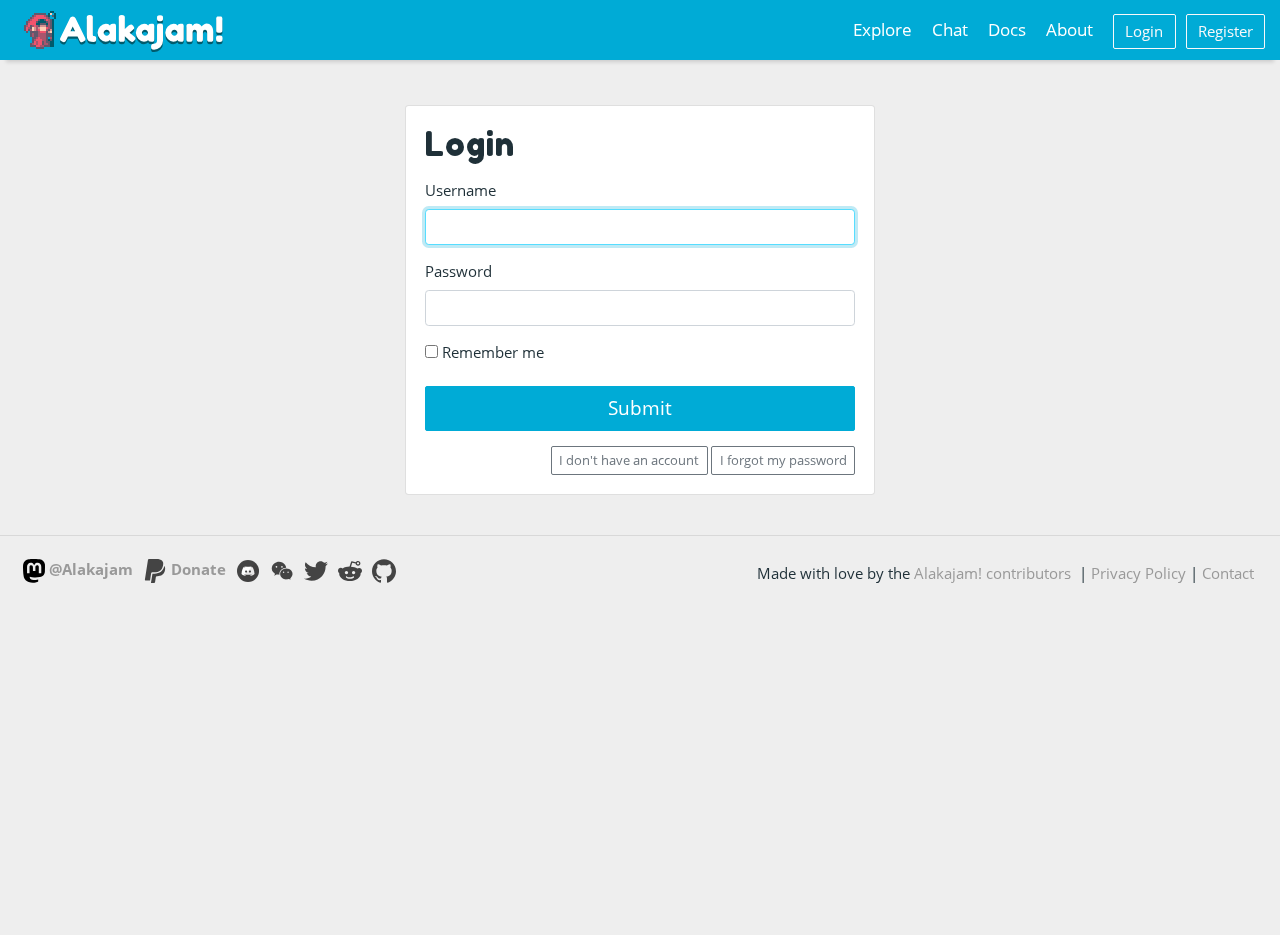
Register (1225, 31)
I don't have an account (629, 460)
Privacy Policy (1138, 573)
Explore (882, 29)
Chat (950, 29)
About (1069, 29)
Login (1144, 31)
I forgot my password (783, 460)
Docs (1007, 29)
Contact (1228, 573)
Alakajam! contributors (992, 573)
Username (460, 190)
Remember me (491, 352)
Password (458, 271)
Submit (640, 407)
